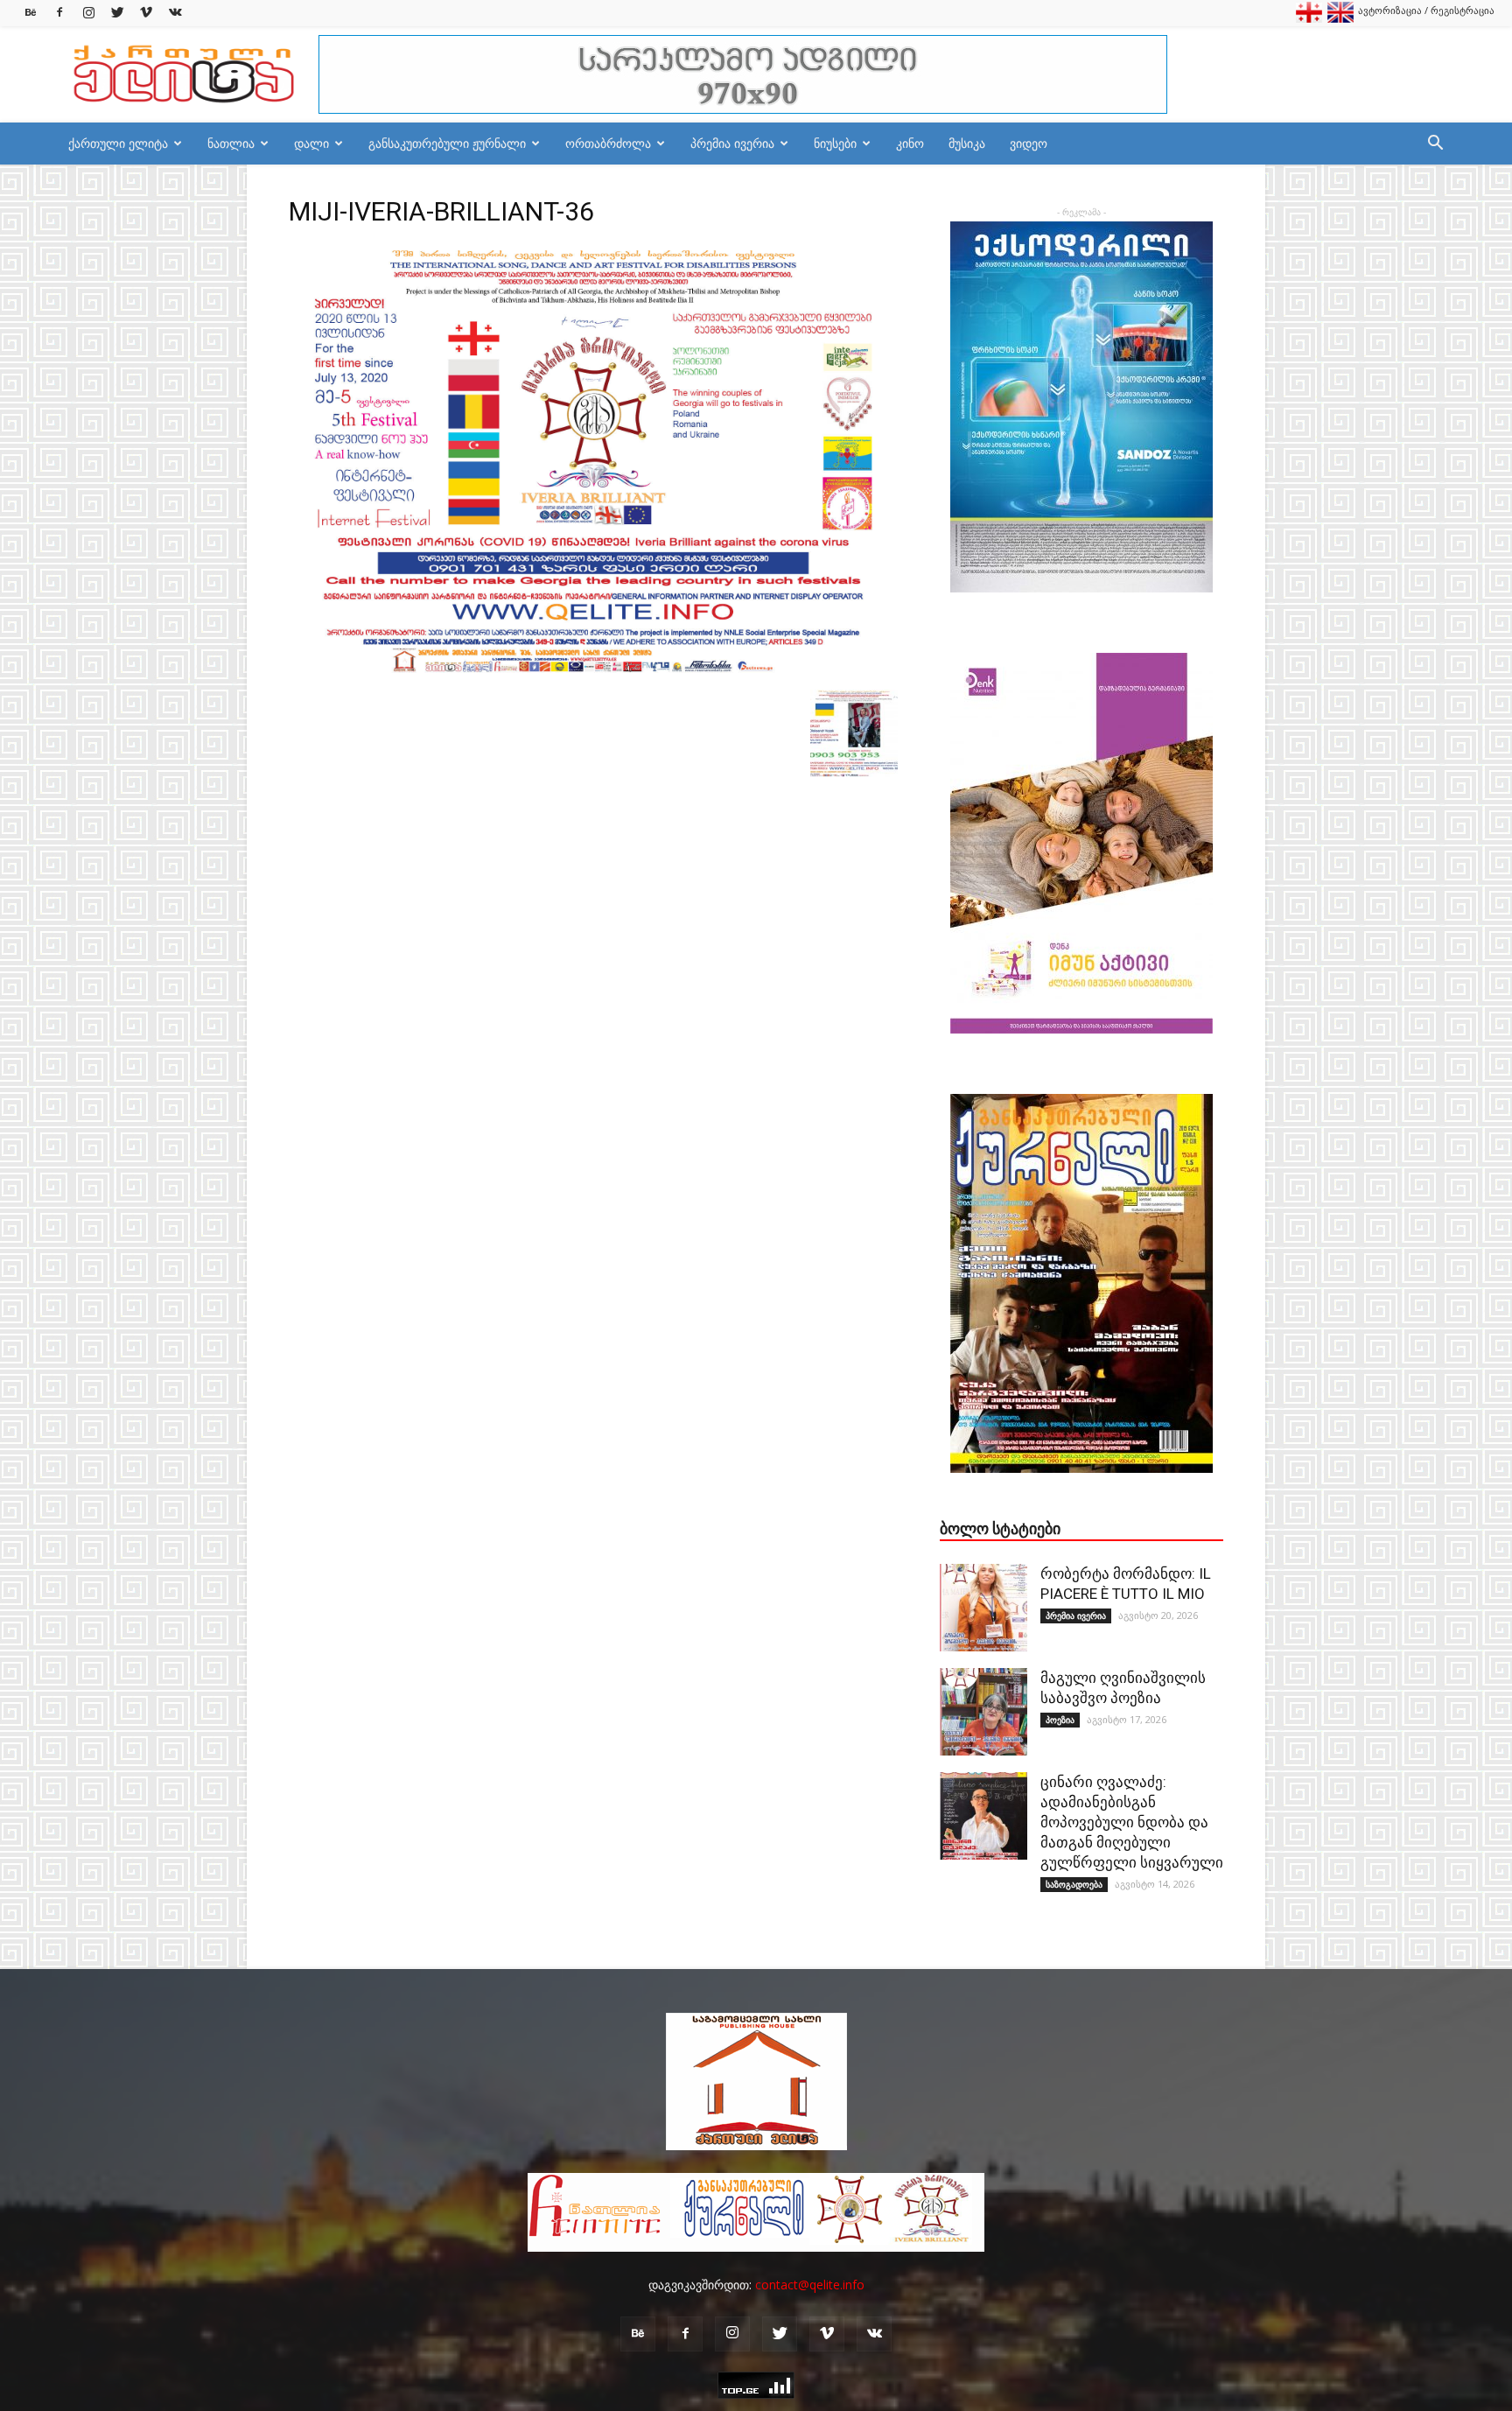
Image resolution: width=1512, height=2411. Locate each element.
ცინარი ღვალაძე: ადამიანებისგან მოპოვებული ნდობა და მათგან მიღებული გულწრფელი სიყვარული (1132, 1822)
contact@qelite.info (810, 2285)
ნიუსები (835, 143)
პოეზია (1060, 1720)
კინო (910, 143)
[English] (1340, 19)
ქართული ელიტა (118, 143)
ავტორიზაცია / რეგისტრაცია (1426, 10)
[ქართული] (1309, 19)
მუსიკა (967, 143)
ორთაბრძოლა (608, 143)
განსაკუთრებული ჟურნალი (447, 143)
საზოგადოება (1074, 1884)
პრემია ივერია (732, 143)
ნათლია (231, 143)
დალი (311, 143)
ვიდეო (1029, 143)
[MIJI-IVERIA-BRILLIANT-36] (593, 671)
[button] (1435, 145)
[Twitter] (117, 13)
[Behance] (31, 13)
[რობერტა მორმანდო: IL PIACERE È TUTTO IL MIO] (983, 1608)
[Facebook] (59, 13)
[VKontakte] (175, 13)
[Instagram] (88, 13)
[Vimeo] (146, 13)
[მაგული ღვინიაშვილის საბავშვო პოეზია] (983, 1712)
